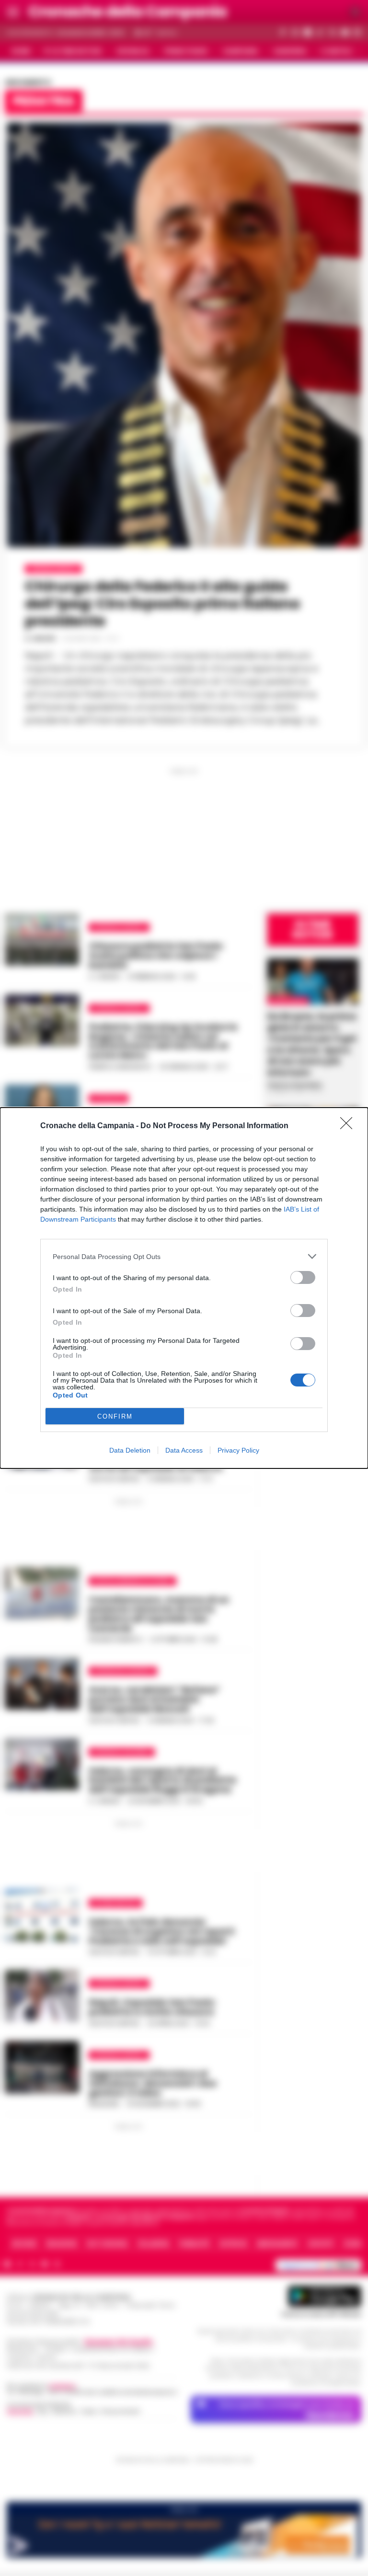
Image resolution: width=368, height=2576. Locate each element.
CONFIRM (115, 1416)
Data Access (184, 1450)
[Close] (349, 1126)
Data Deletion (130, 1450)
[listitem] (184, 1256)
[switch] (303, 1277)
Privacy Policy (238, 1450)
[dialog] (184, 1288)
